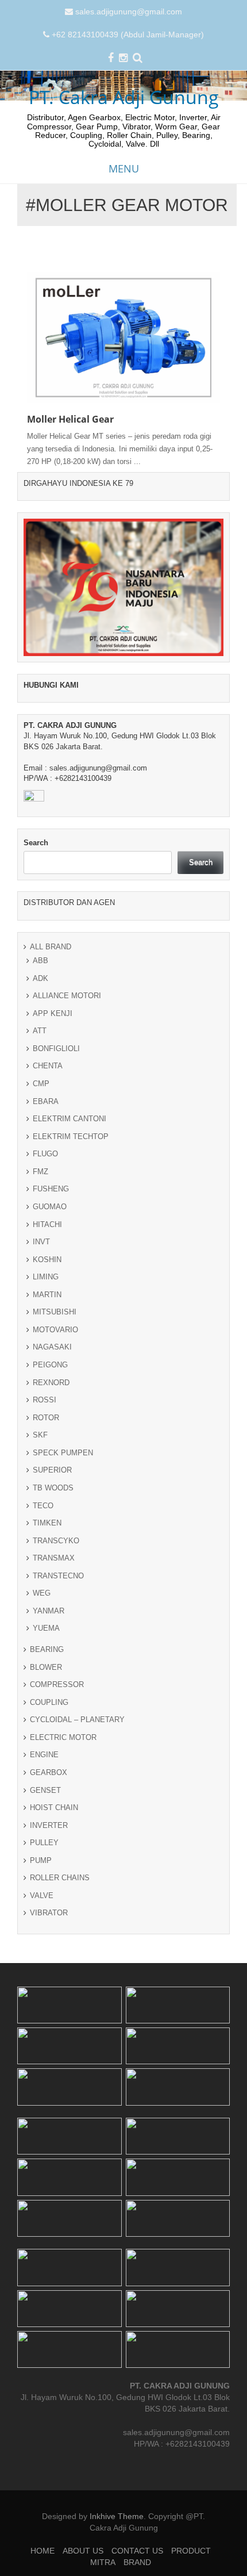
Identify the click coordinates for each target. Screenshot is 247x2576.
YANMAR (49, 1611)
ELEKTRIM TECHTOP (71, 1136)
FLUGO (45, 1154)
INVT (41, 1242)
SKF (40, 1435)
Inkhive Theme (117, 2516)
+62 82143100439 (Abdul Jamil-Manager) (128, 34)
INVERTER (49, 1825)
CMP (41, 1084)
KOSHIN (47, 1260)
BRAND (137, 2562)
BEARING (47, 1649)
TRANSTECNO (58, 1576)
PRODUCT (191, 2551)
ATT (40, 1031)
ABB (40, 961)
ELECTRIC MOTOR (63, 1737)
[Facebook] (111, 59)
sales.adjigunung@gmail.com (129, 11)
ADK (40, 978)
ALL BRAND (51, 947)
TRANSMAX (54, 1558)
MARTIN (47, 1295)
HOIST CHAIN (54, 1808)
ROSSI (45, 1400)
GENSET (45, 1790)
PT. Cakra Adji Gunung (124, 97)
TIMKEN (47, 1523)
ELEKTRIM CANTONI (70, 1119)
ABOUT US (83, 2551)
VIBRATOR (49, 1913)
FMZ (40, 1172)
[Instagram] (123, 59)
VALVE (42, 1895)
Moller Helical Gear (70, 419)
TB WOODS (53, 1488)
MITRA (103, 2562)
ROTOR (46, 1418)
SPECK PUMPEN (63, 1453)
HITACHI (47, 1224)
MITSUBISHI (55, 1312)
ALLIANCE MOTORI (67, 996)
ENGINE (44, 1755)
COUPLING (49, 1702)
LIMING (46, 1277)
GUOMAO (50, 1207)
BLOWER (46, 1667)
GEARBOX (49, 1772)
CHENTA (48, 1066)
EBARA (46, 1101)
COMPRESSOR (57, 1684)
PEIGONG (50, 1365)
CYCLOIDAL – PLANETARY (77, 1720)
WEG (42, 1593)
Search (36, 843)
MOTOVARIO (55, 1330)
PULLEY (44, 1843)
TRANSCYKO (56, 1541)
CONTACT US (137, 2551)
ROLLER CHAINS (60, 1878)
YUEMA (46, 1628)
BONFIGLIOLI (56, 1049)
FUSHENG (51, 1189)
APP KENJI (53, 1013)
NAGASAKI (52, 1347)
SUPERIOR (52, 1470)
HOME (43, 2551)
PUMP (41, 1860)
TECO (43, 1506)
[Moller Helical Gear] (123, 336)
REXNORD (51, 1383)
